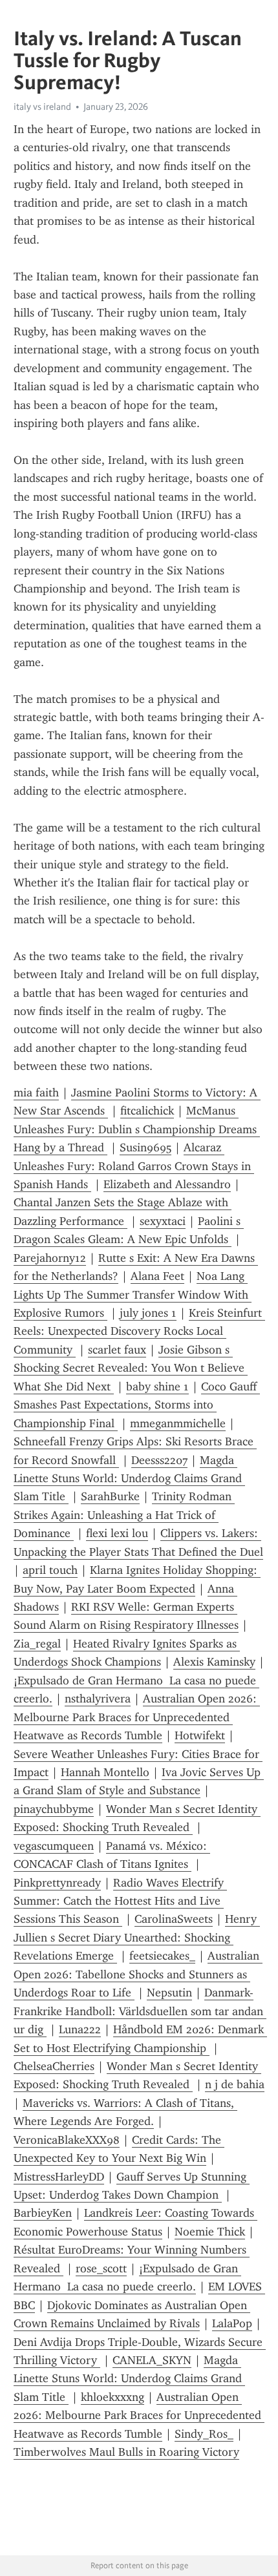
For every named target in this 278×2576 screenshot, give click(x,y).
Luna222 (80, 2029)
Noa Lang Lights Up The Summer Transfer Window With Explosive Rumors (133, 1294)
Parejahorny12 (50, 1258)
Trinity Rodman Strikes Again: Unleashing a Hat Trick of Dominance (124, 1515)
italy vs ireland (42, 107)
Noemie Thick (210, 2232)
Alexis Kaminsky (214, 1662)
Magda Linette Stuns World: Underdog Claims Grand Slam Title (129, 1479)
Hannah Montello (105, 1772)
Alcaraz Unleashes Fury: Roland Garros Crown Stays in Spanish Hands (134, 1166)
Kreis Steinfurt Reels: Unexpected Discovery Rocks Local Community (139, 1331)
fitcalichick (147, 1111)
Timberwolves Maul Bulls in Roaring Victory (126, 2452)
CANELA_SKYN (152, 2360)
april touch (50, 1570)
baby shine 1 (157, 1387)
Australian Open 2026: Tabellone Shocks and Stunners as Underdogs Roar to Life (138, 1974)
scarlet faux (117, 1350)
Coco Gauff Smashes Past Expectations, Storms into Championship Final (137, 1405)
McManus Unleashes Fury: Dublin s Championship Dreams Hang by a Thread (137, 1129)
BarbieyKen (43, 2213)
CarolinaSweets (174, 1919)
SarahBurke (110, 1496)
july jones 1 (148, 1313)
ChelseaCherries (54, 2066)
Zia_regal (37, 1644)
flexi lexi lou (117, 1533)
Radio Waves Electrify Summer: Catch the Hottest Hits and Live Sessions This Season (120, 1901)
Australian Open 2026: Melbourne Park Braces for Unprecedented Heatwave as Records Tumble (137, 1717)
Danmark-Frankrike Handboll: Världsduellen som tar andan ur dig (140, 2011)
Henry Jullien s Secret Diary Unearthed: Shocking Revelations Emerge (137, 1937)
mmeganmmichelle (178, 1423)
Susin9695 (145, 1147)
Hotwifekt (200, 1735)
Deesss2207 (159, 1460)
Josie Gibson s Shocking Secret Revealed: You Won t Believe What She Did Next (131, 1368)
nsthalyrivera (98, 1699)
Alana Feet (157, 1276)
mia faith (36, 1093)
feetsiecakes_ (162, 1956)
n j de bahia (235, 2084)
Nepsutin (169, 1993)
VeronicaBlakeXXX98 (67, 2140)
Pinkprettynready (57, 1883)
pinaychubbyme (54, 1809)
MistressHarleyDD (59, 2177)
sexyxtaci (163, 1221)
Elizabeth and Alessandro (167, 1184)
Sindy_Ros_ (204, 2434)
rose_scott (101, 2268)
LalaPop (232, 2323)
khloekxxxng (112, 2397)
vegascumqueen (54, 1846)
